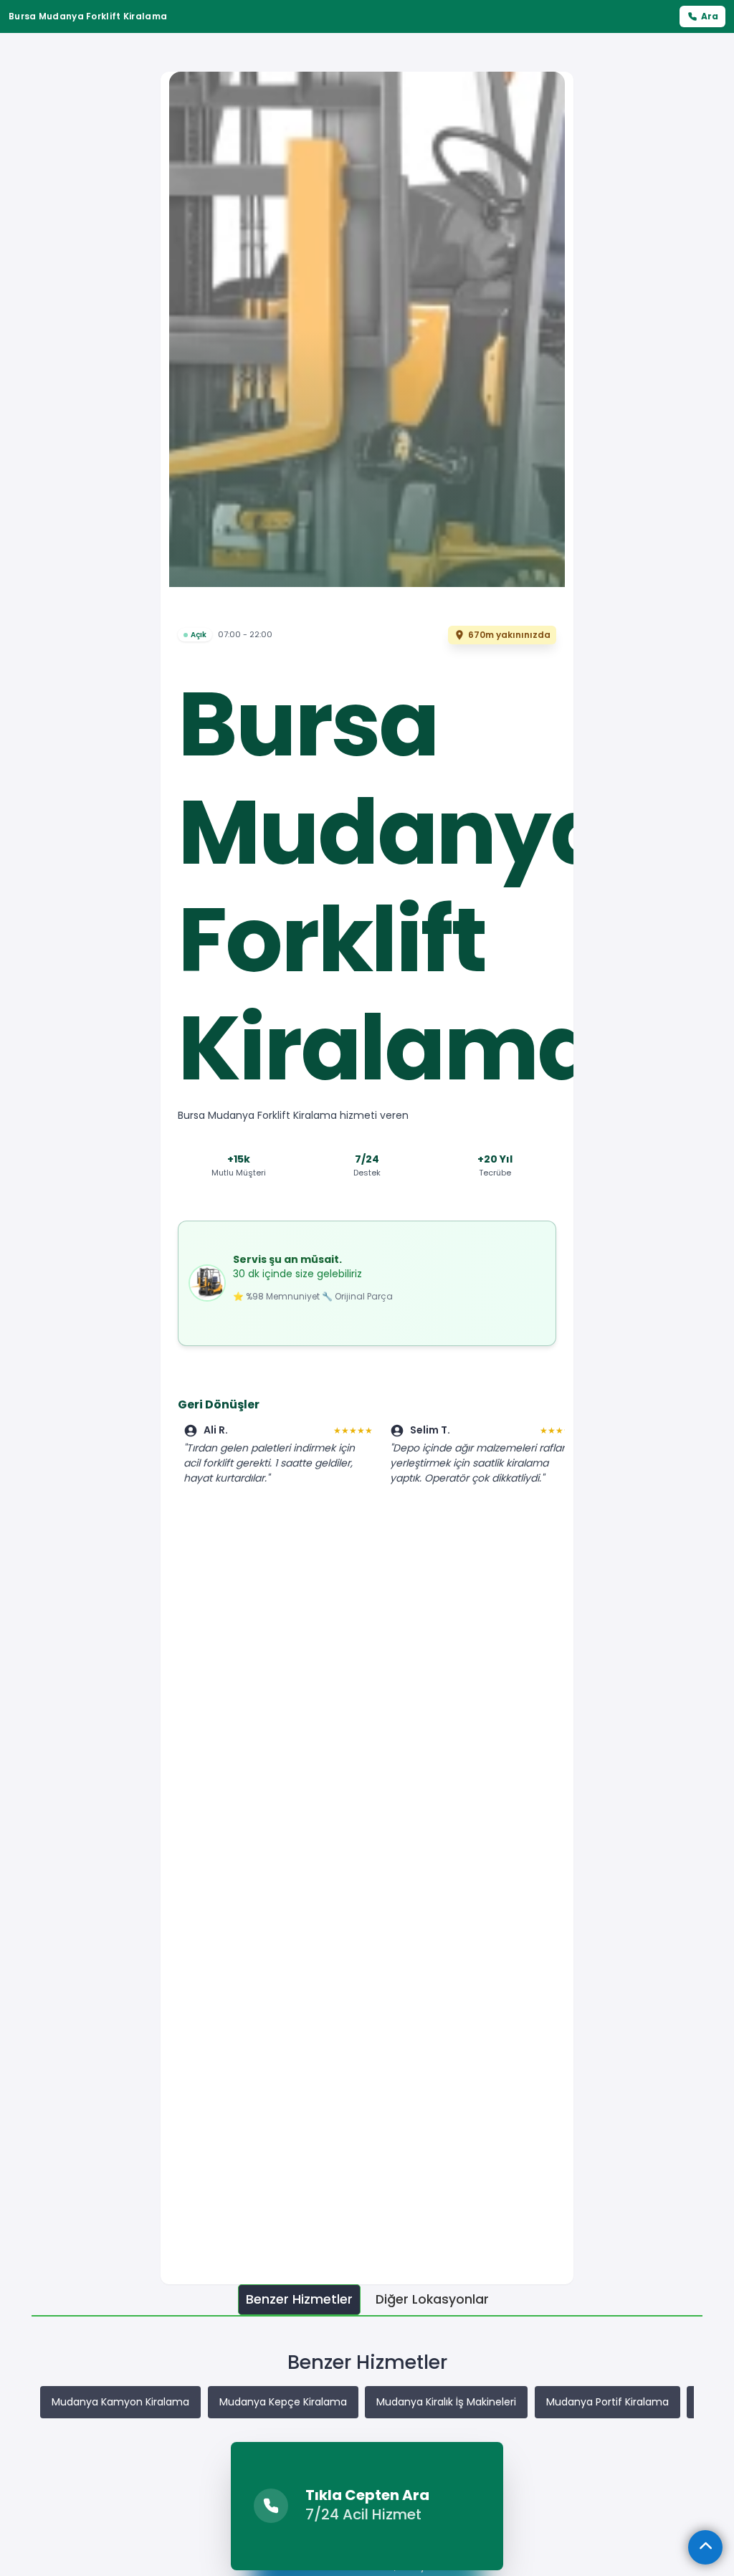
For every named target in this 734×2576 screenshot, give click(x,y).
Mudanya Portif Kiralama (607, 2402)
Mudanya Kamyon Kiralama (120, 2402)
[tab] (299, 2300)
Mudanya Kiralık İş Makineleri (446, 2402)
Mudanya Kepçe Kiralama (283, 2402)
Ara (710, 16)
